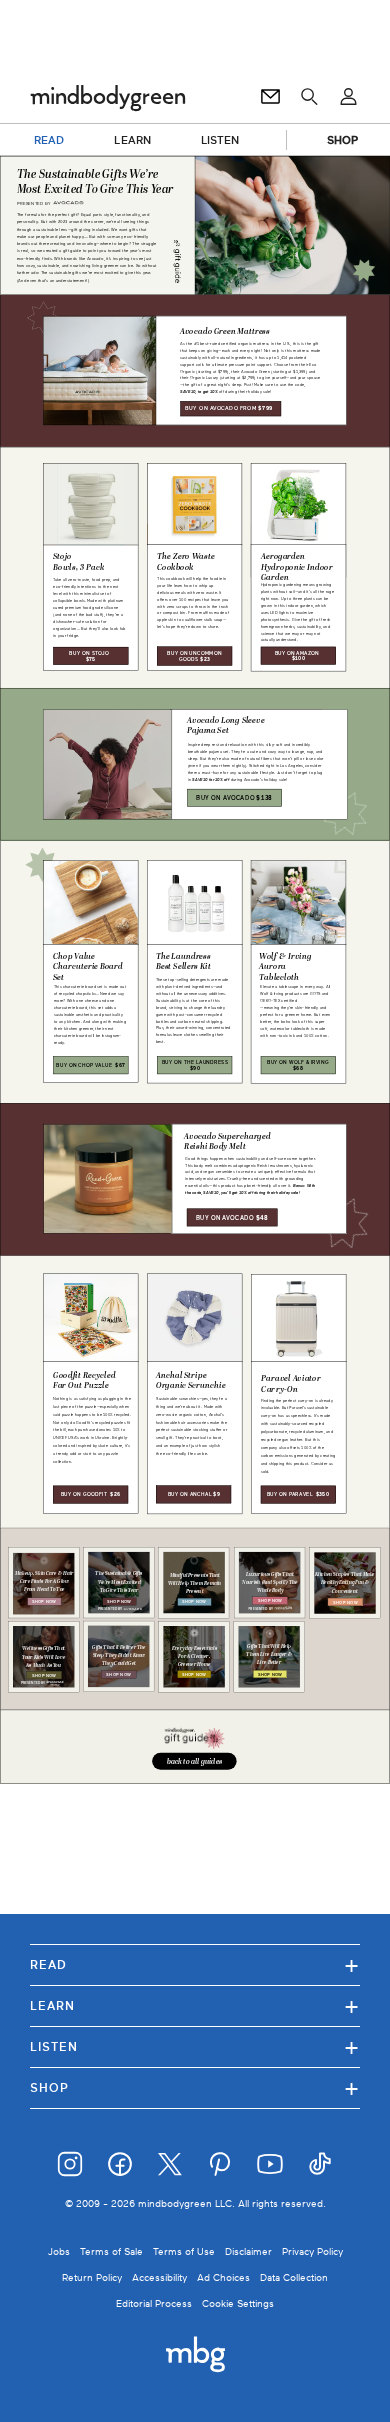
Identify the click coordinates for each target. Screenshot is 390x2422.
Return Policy (92, 2277)
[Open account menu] (348, 97)
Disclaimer (248, 2251)
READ (49, 140)
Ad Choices (223, 2277)
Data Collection (294, 2277)
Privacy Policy (312, 2251)
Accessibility (159, 2277)
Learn (195, 2005)
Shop (195, 2087)
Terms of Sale (111, 2251)
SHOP (342, 140)
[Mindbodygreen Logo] (108, 97)
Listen (195, 2046)
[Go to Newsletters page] (270, 97)
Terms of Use (184, 2251)
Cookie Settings (238, 2303)
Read (195, 1964)
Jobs (59, 2251)
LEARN (132, 140)
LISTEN (220, 140)
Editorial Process (154, 2303)
